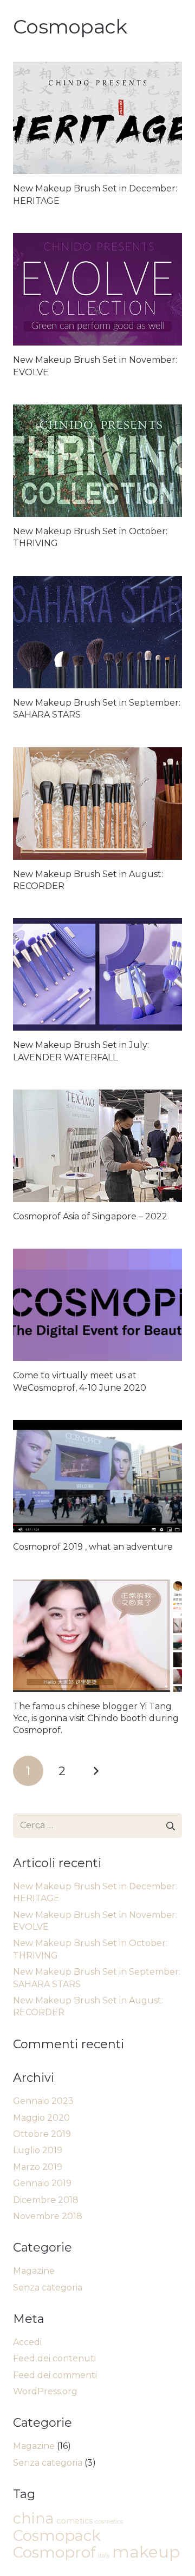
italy (104, 2556)
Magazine (34, 2271)
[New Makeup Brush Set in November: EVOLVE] (97, 289)
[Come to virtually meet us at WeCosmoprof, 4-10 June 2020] (97, 1305)
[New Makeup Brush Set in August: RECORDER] (97, 804)
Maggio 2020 (41, 2118)
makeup (146, 2552)
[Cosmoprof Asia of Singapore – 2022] (97, 1146)
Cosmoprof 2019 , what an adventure (93, 1547)
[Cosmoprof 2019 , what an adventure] (97, 1476)
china (34, 2518)
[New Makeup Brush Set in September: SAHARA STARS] (97, 632)
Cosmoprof (54, 2552)
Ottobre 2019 (42, 2134)
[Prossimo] (96, 1771)
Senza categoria (48, 2288)
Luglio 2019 (38, 2150)
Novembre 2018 (48, 2216)
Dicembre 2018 (46, 2200)
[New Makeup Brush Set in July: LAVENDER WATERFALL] (97, 974)
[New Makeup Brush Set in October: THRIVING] (97, 461)
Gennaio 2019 (42, 2183)
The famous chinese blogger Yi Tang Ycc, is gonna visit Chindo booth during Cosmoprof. (96, 1718)
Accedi (27, 2342)
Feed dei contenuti (54, 2358)
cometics (74, 2521)
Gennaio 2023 (43, 2101)
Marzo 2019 (38, 2167)
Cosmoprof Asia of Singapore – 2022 (90, 1216)
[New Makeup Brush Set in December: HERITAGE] (97, 118)
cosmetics (109, 2522)
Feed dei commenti (55, 2375)
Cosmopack (57, 2536)
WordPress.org (45, 2391)
